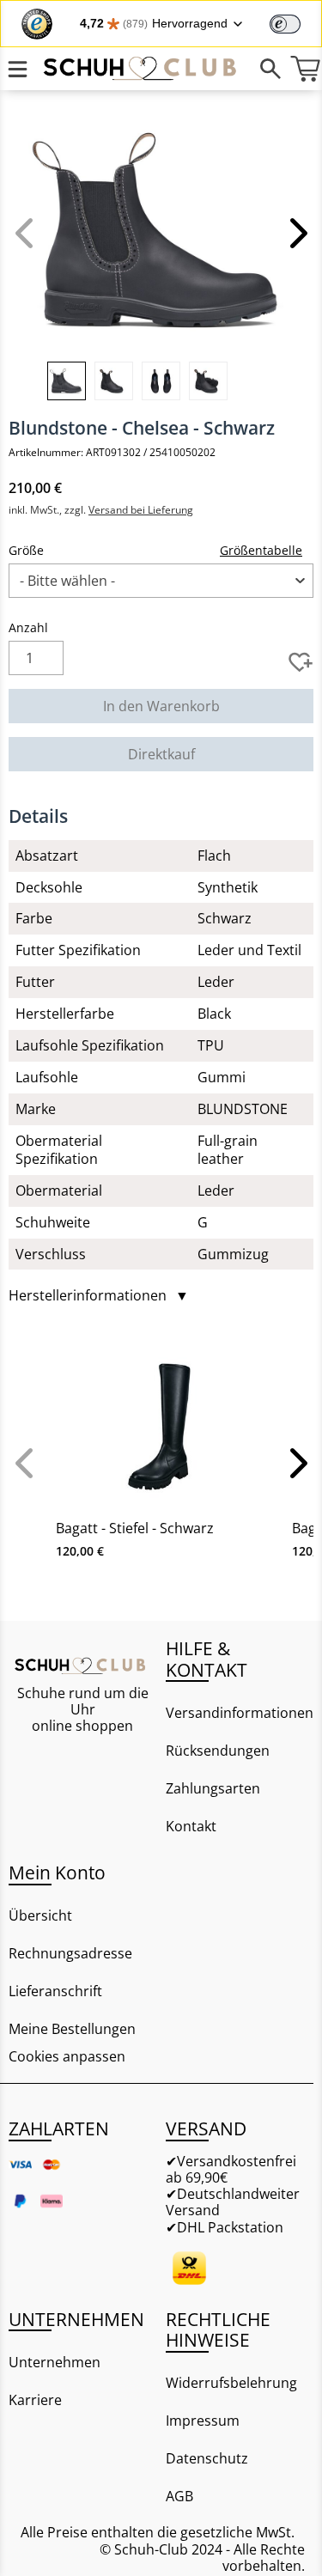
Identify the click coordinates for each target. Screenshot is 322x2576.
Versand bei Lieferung (141, 510)
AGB (179, 2496)
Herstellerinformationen (99, 1296)
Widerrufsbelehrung (231, 2383)
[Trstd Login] (295, 22)
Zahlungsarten (213, 1788)
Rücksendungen (218, 1751)
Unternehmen (55, 2362)
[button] (296, 233)
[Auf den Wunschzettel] (301, 662)
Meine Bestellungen (72, 2029)
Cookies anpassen (67, 2057)
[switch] (285, 24)
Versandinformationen (240, 1713)
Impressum (203, 2421)
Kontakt (191, 1826)
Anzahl (28, 627)
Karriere (35, 2400)
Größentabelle (261, 550)
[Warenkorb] (305, 69)
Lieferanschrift (55, 1991)
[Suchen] (270, 69)
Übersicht (40, 1915)
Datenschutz (207, 2458)
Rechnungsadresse (70, 1953)
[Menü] (17, 69)
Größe (26, 550)
